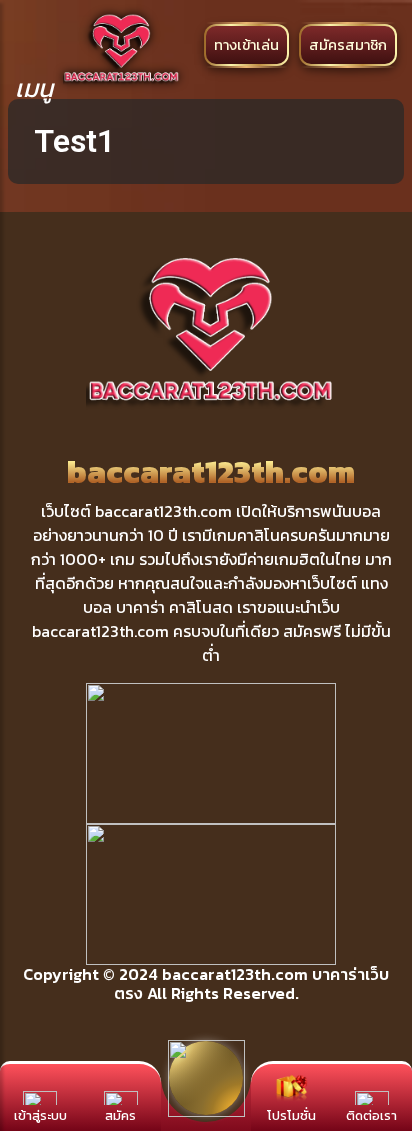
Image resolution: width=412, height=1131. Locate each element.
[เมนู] (34, 43)
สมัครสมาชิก (348, 45)
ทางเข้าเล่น (246, 45)
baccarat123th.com (235, 974)
